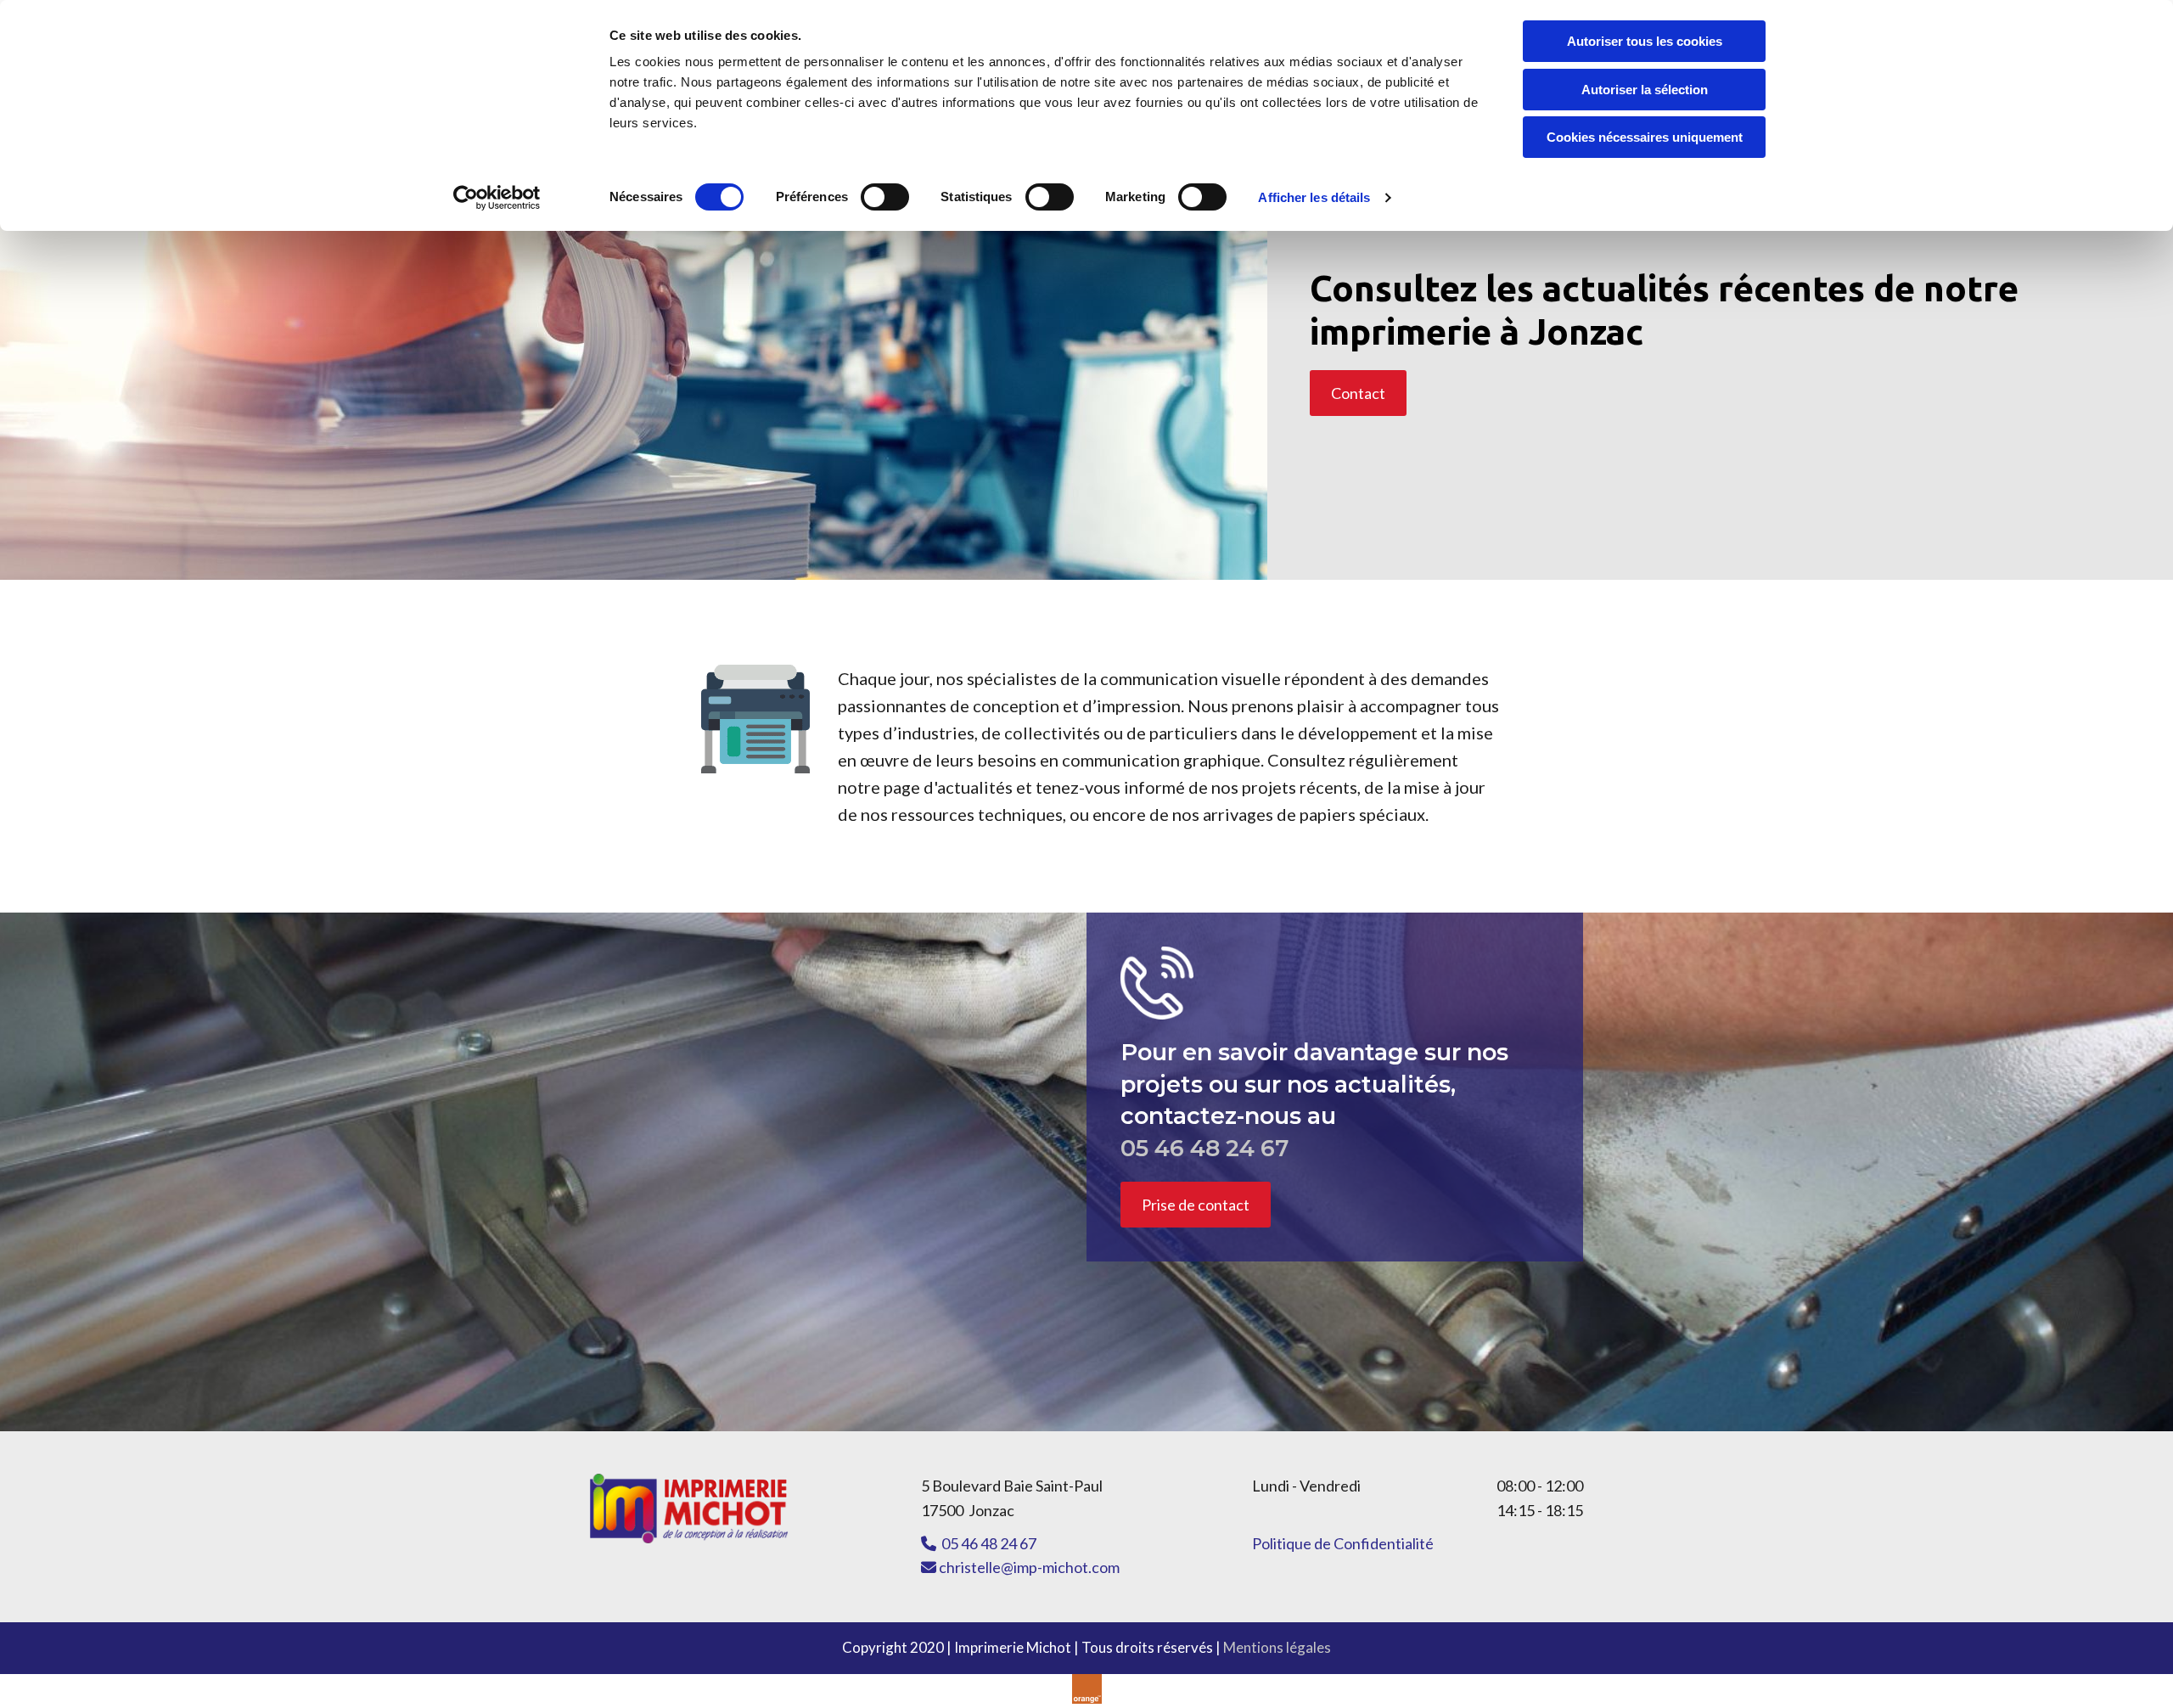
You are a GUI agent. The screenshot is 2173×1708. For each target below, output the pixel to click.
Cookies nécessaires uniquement (1645, 137)
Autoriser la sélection (1645, 90)
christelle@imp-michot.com (1020, 1567)
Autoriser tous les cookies (1645, 41)
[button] (1358, 393)
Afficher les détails (1314, 197)
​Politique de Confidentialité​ (1343, 1543)
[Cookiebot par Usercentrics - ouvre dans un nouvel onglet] (497, 198)
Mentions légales (1277, 1647)
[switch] (885, 197)
